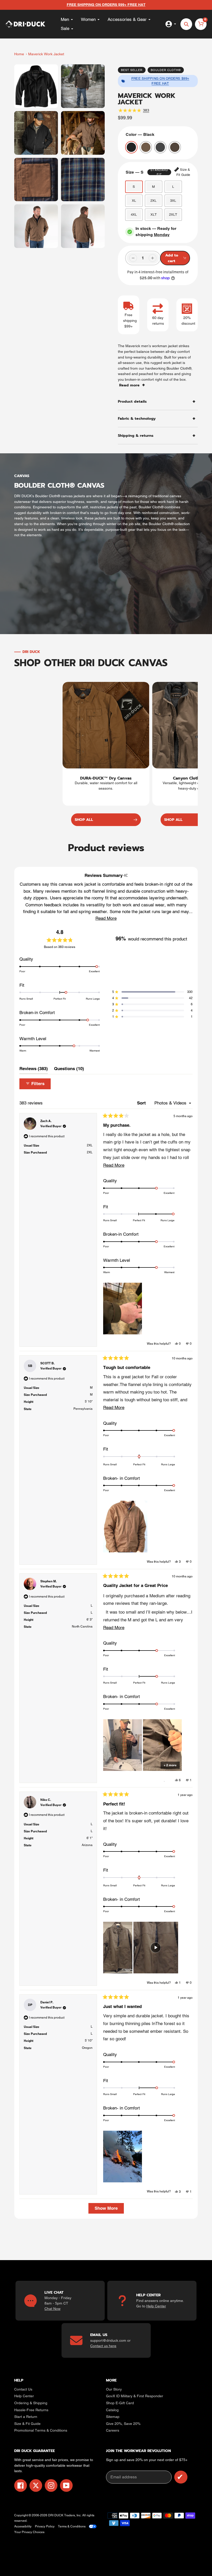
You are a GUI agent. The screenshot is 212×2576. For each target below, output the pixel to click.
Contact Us (23, 2389)
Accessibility (23, 2526)
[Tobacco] (175, 147)
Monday (162, 235)
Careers (113, 2430)
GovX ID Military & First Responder (135, 2396)
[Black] (131, 147)
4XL (134, 215)
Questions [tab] (69, 1070)
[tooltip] (126, 875)
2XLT (173, 215)
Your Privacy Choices (29, 2532)
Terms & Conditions (72, 2526)
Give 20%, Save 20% (123, 2424)
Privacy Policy (45, 2526)
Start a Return (26, 2417)
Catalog (112, 2410)
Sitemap (113, 2417)
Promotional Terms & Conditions (41, 2430)
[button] (106, 918)
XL (134, 201)
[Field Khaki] (146, 147)
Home (19, 54)
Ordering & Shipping (31, 2403)
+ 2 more (170, 1765)
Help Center (156, 2306)
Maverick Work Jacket (46, 54)
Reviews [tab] (34, 1070)
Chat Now (52, 2309)
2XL (153, 201)
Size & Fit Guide (27, 2424)
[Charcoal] (160, 147)
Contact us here (103, 2346)
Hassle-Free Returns (31, 2410)
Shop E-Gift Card (120, 2403)
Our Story (114, 2389)
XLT (154, 215)
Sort (142, 1103)
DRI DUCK (56, 2515)
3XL (173, 201)
